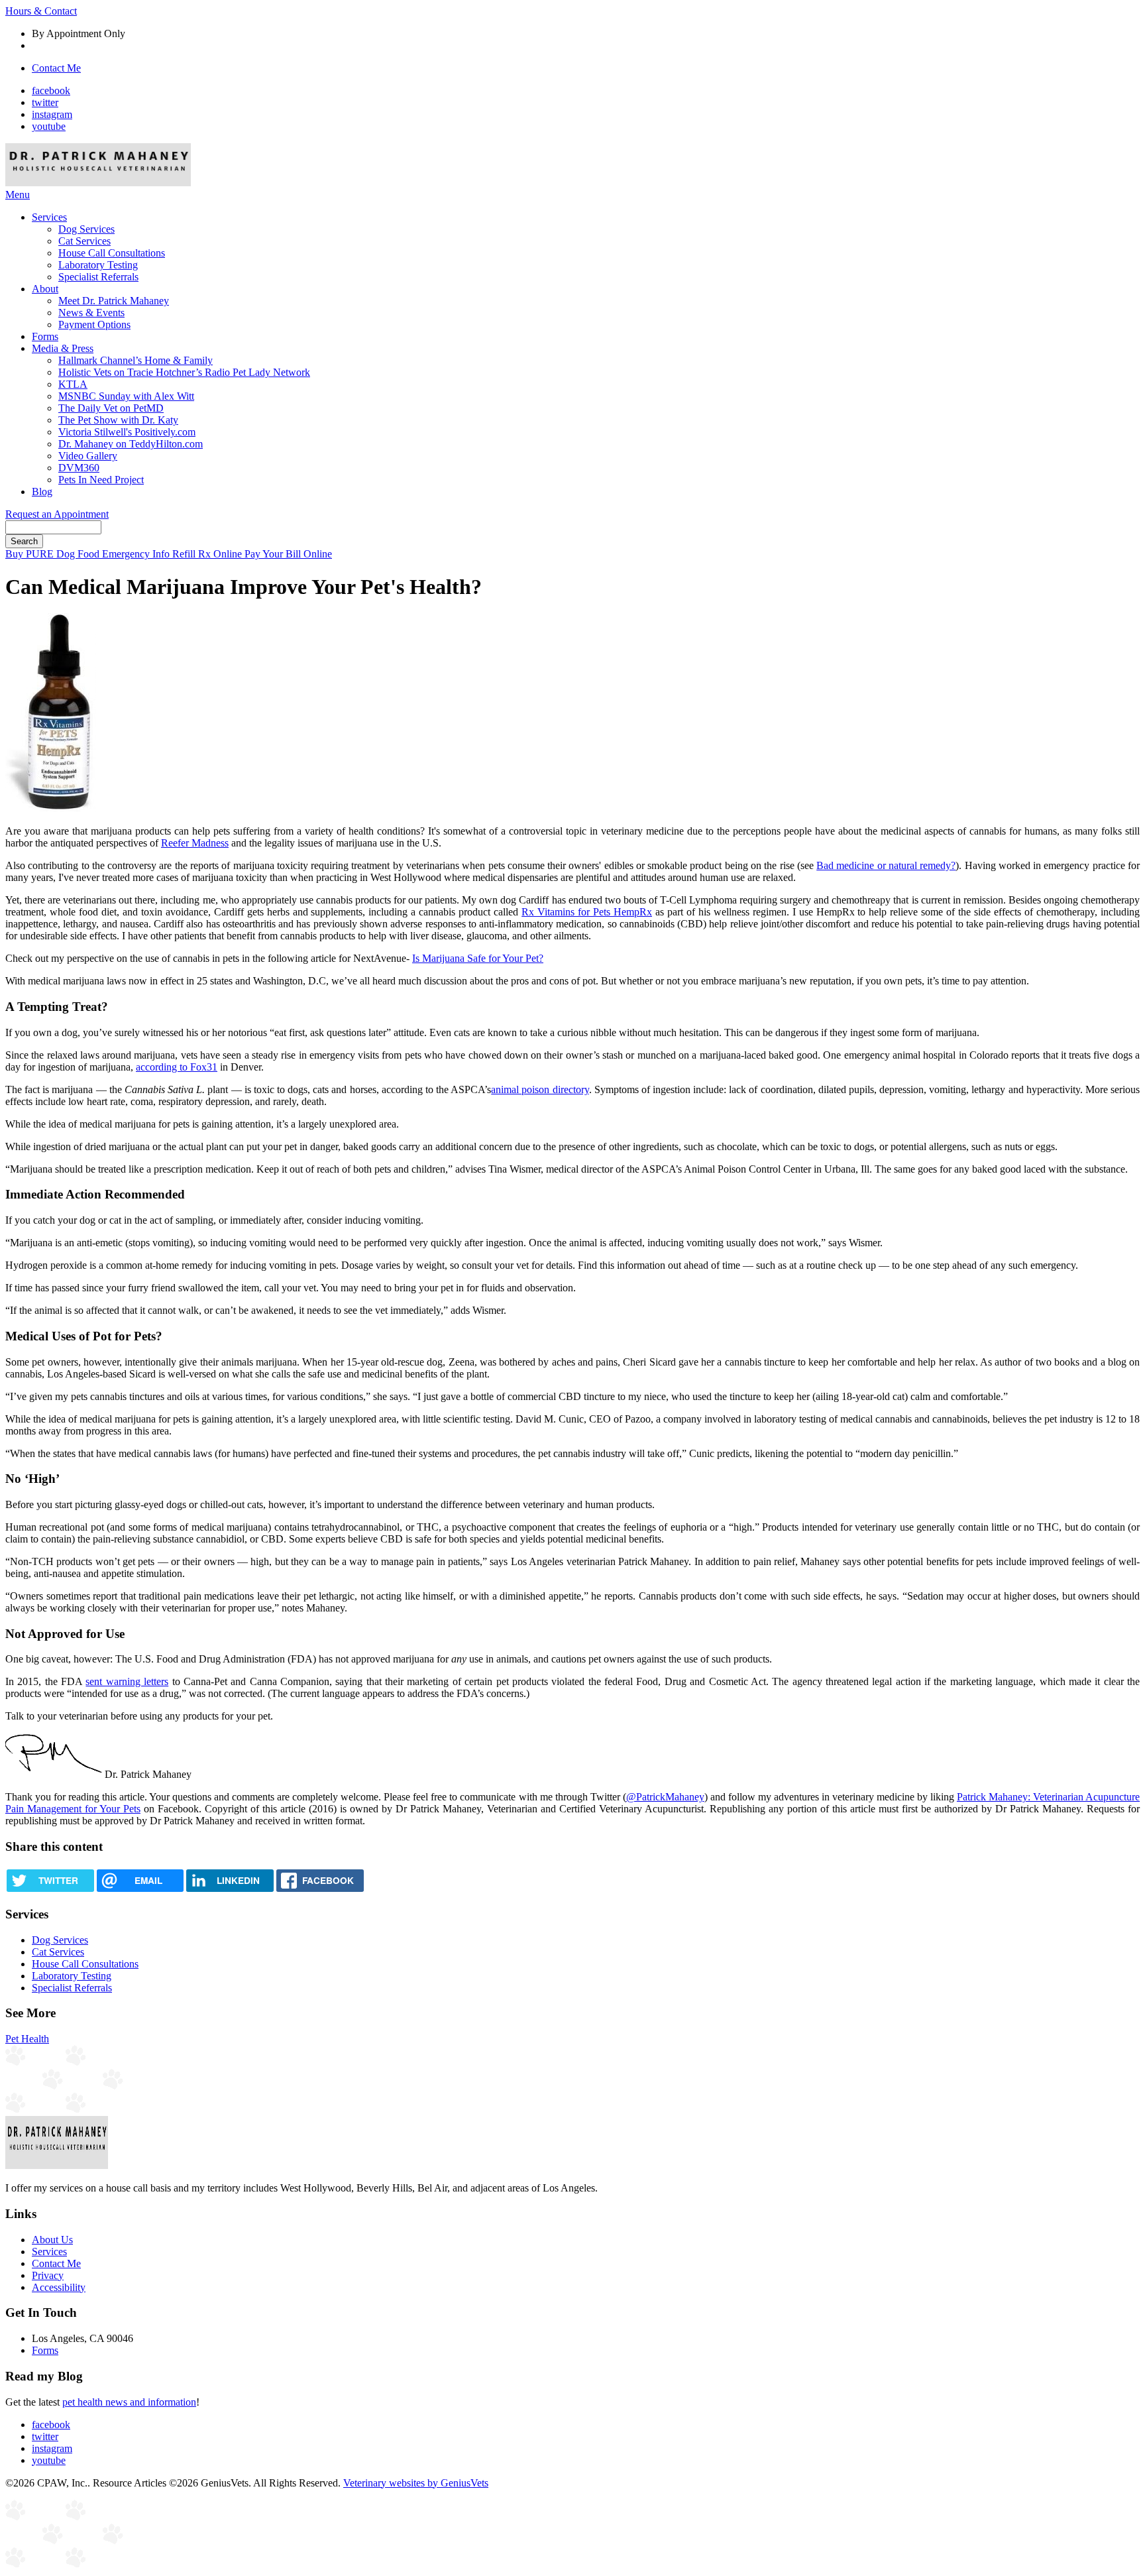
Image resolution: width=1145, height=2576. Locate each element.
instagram (52, 114)
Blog (42, 492)
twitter (45, 102)
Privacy (48, 2275)
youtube (49, 126)
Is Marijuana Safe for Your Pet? (478, 958)
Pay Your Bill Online (288, 554)
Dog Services (86, 229)
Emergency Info (137, 554)
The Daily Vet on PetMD (111, 408)
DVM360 (79, 468)
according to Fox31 (177, 1067)
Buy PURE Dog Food (54, 554)
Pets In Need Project (101, 480)
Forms (45, 336)
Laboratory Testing (98, 265)
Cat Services (84, 241)
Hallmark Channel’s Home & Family (136, 360)
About (45, 289)
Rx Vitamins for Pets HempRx (587, 912)
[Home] (98, 183)
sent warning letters (127, 1681)
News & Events (91, 313)
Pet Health (27, 2039)
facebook (51, 90)
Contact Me (56, 68)
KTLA (73, 384)
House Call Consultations (112, 253)
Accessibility (59, 2287)
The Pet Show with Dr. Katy (118, 420)
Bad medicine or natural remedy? (886, 865)
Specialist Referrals (98, 277)
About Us (52, 2240)
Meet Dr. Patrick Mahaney (114, 301)
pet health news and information (129, 2402)
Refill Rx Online (208, 554)
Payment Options (94, 324)
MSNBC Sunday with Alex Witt (126, 396)
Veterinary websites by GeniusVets (416, 2483)
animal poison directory (540, 1089)
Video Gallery (88, 456)
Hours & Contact (41, 11)
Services (49, 217)
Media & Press (63, 348)
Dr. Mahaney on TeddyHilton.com (131, 444)
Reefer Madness (195, 843)
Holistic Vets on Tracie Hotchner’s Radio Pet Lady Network (184, 372)
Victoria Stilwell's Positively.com (127, 432)
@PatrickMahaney (665, 1797)
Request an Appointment (57, 514)
